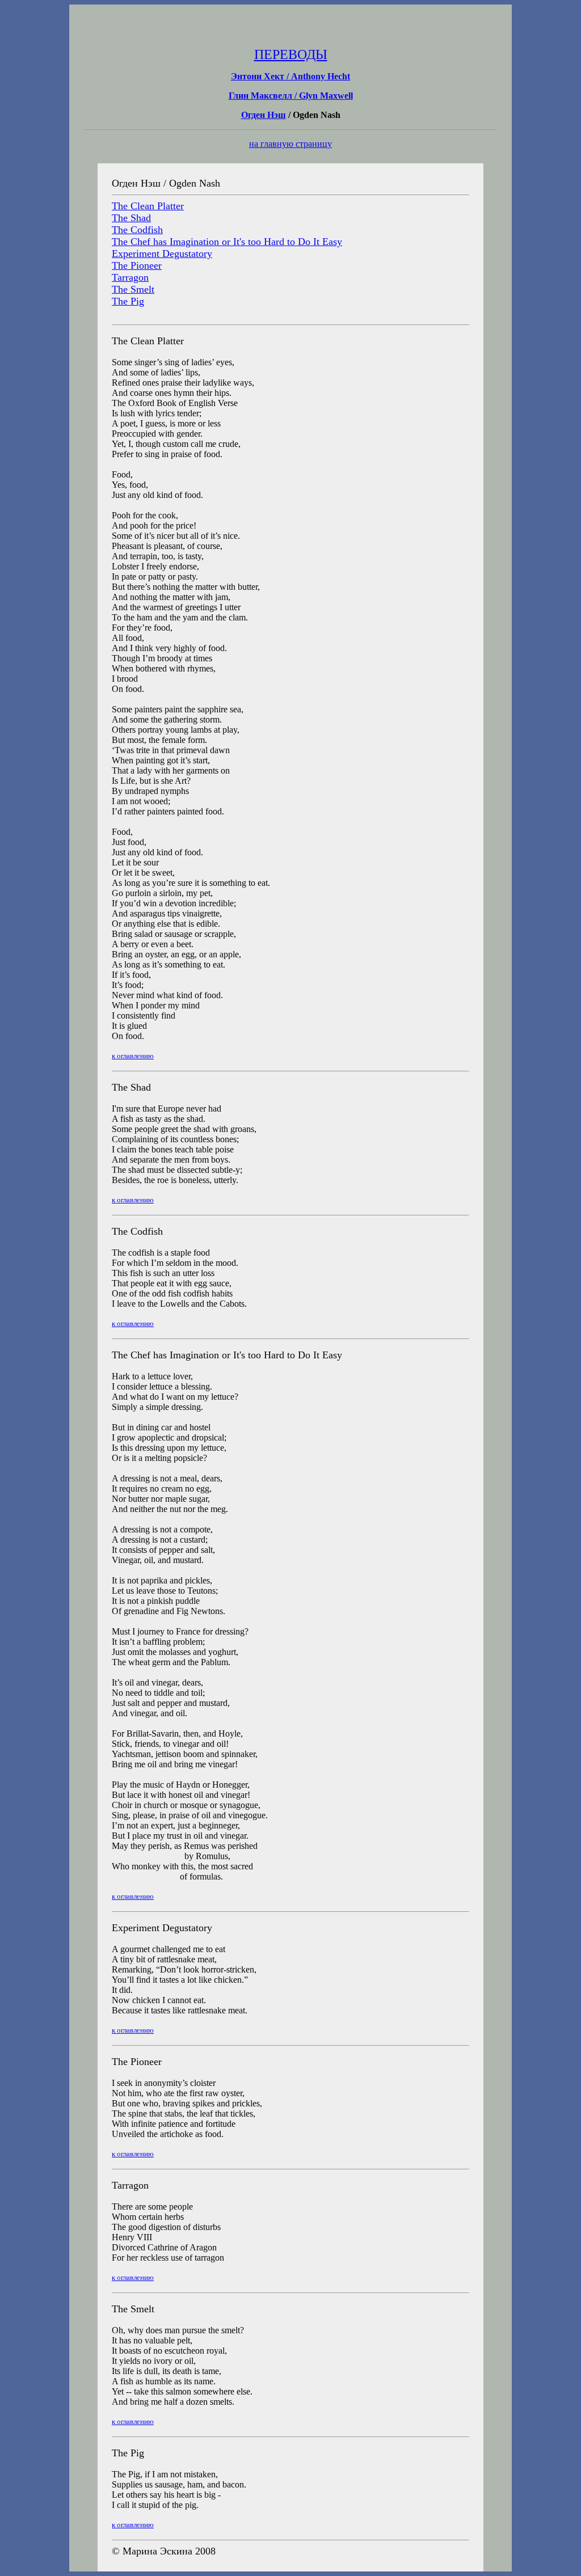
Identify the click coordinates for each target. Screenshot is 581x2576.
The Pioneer (137, 265)
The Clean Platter (148, 206)
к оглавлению (133, 1056)
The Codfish (137, 230)
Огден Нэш (264, 115)
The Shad (131, 218)
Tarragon (130, 277)
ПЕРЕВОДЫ (291, 54)
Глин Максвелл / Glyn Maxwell (291, 96)
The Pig (128, 301)
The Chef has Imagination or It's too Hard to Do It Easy (227, 242)
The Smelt (133, 289)
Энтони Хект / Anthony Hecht (290, 76)
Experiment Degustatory (162, 254)
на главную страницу (290, 144)
